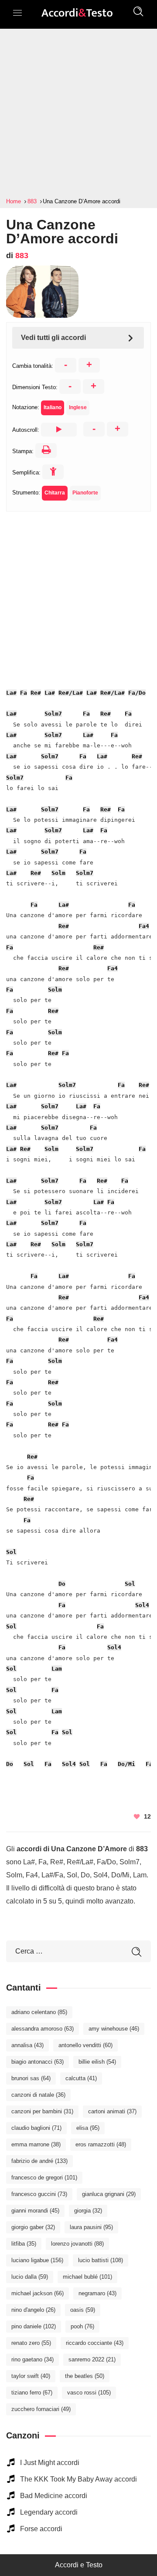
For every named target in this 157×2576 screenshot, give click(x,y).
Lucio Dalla (30, 2277)
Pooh (82, 2326)
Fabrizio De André (39, 2161)
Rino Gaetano (32, 2359)
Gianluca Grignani (109, 2194)
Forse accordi (41, 2529)
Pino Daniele (34, 2326)
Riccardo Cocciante (95, 2343)
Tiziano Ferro (32, 2393)
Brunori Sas (31, 2078)
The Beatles (85, 2376)
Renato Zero (31, 2343)
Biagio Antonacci (38, 2062)
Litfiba (24, 2244)
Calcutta (81, 2078)
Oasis (83, 2310)
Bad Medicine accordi (54, 2496)
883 (22, 256)
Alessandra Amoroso (43, 2029)
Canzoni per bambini (42, 2111)
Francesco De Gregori (44, 2177)
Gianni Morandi (35, 2211)
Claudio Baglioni (36, 2128)
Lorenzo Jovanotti (77, 2244)
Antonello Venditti (85, 2045)
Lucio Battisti (101, 2260)
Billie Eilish (97, 2062)
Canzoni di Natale (38, 2095)
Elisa (88, 2128)
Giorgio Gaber (33, 2227)
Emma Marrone (36, 2144)
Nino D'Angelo (33, 2310)
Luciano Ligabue (37, 2260)
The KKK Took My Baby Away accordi (78, 2479)
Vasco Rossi (89, 2393)
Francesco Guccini (39, 2194)
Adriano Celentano (39, 2012)
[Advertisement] (78, 113)
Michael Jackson (38, 2293)
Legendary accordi (49, 2512)
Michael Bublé (87, 2277)
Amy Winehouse (114, 2029)
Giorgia (88, 2211)
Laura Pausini (91, 2227)
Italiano (53, 407)
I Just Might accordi (50, 2463)
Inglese (78, 407)
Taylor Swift (31, 2376)
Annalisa (27, 2045)
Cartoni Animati (112, 2111)
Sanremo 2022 (92, 2359)
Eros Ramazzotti (101, 2144)
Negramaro (97, 2293)
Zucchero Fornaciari (41, 2409)
